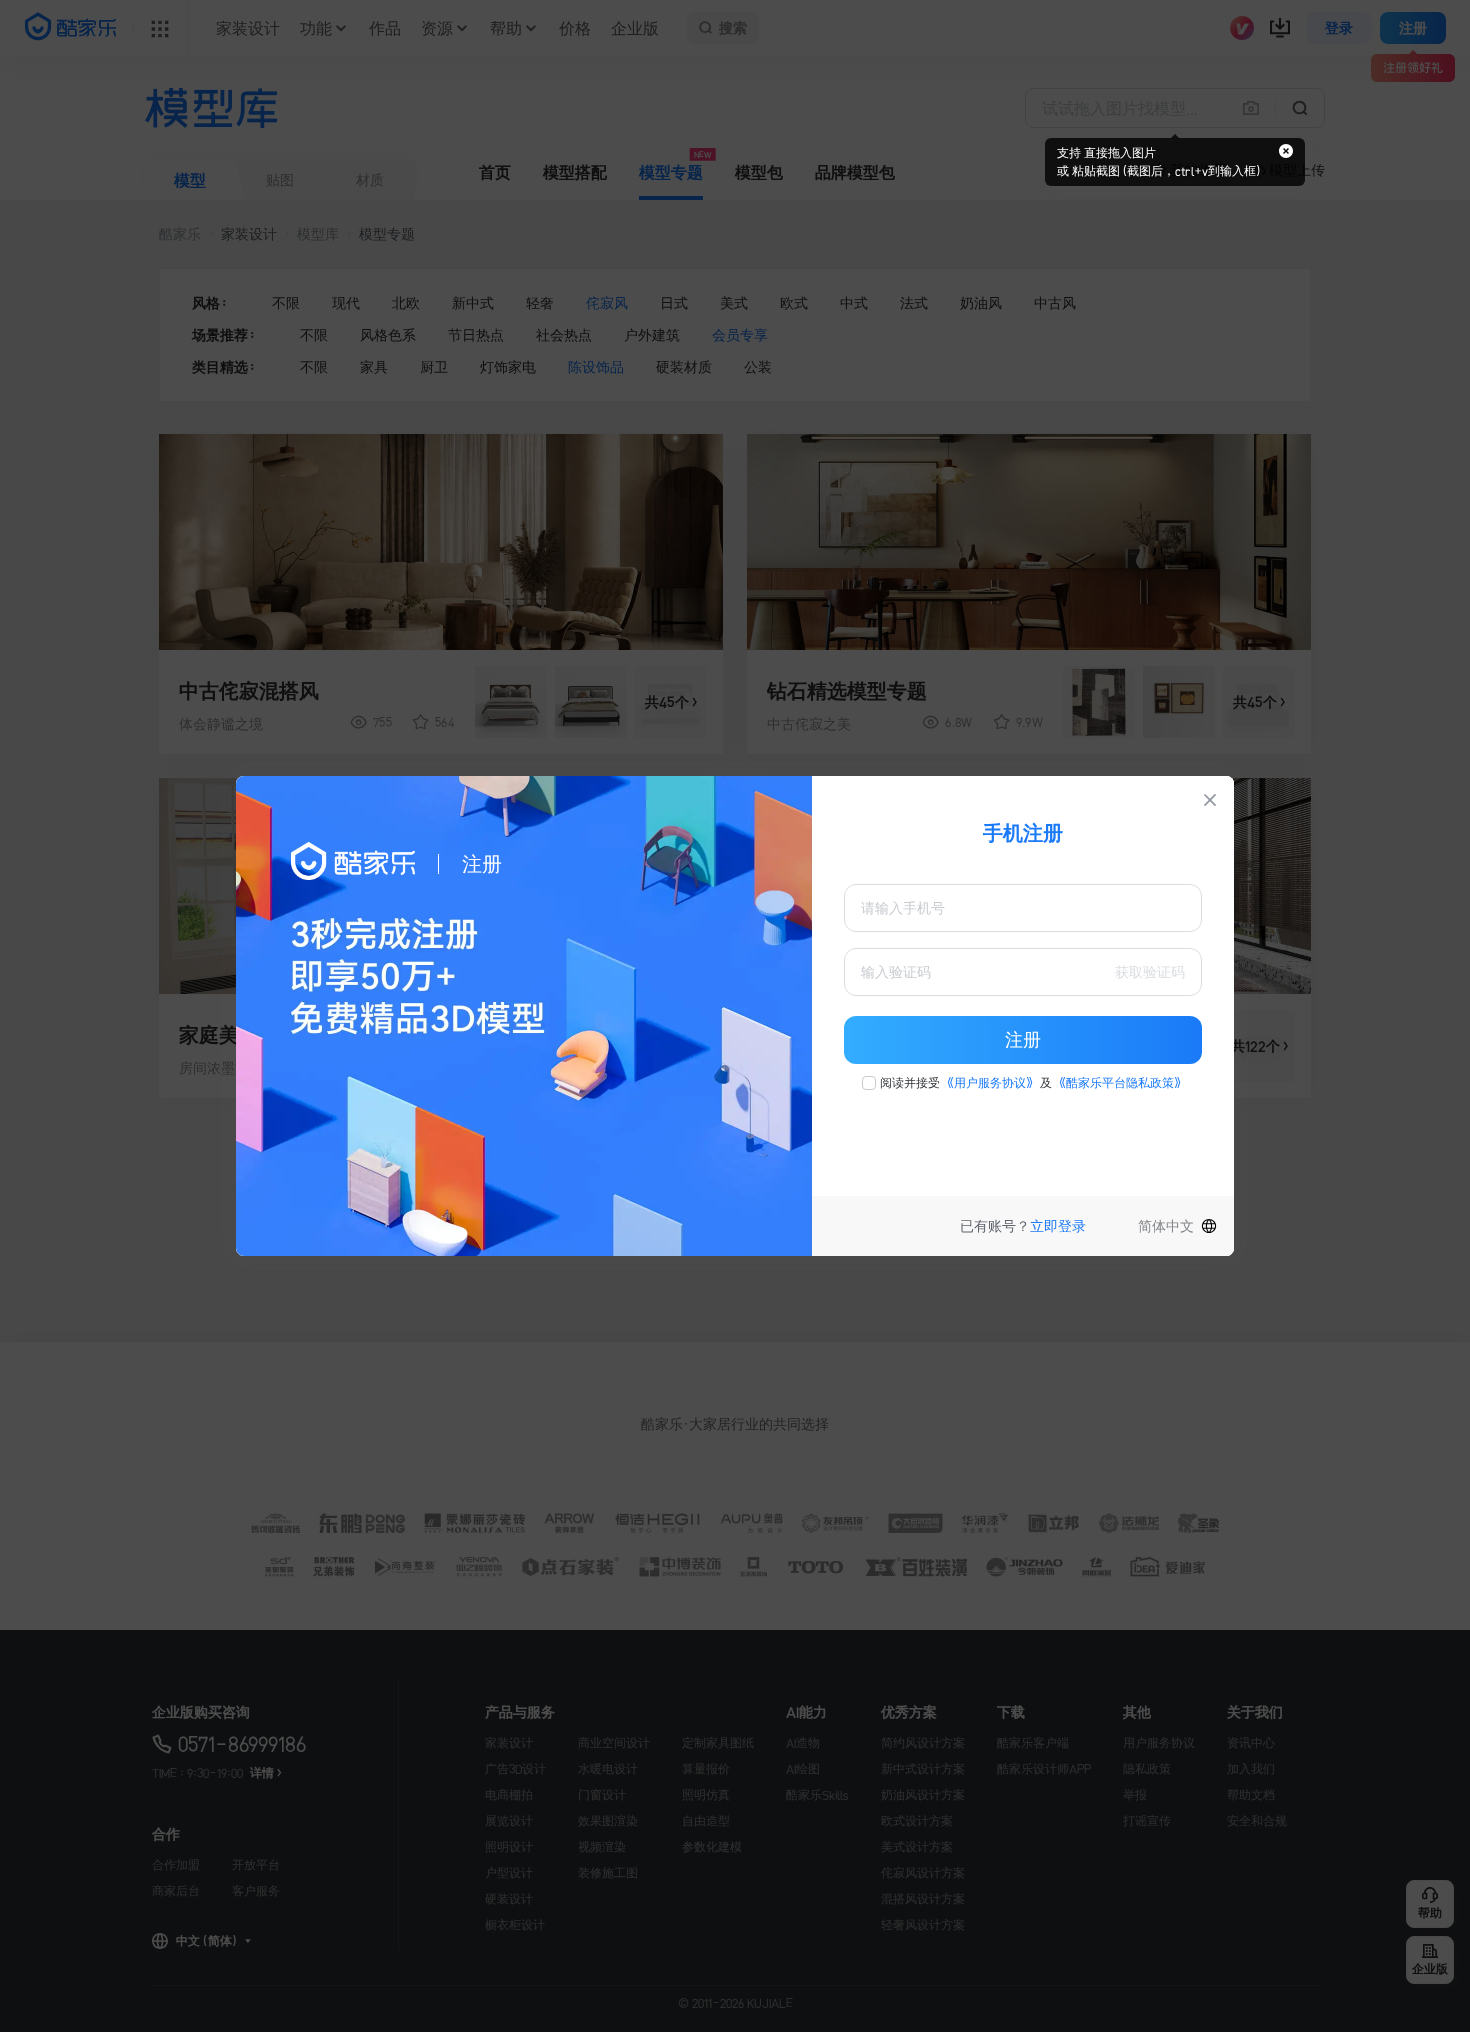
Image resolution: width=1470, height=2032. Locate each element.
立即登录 (1058, 1226)
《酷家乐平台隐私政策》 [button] (1120, 1083)
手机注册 (1023, 833)
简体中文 (1166, 1226)
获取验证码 (1150, 972)
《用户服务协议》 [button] (990, 1083)
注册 (1023, 1040)
